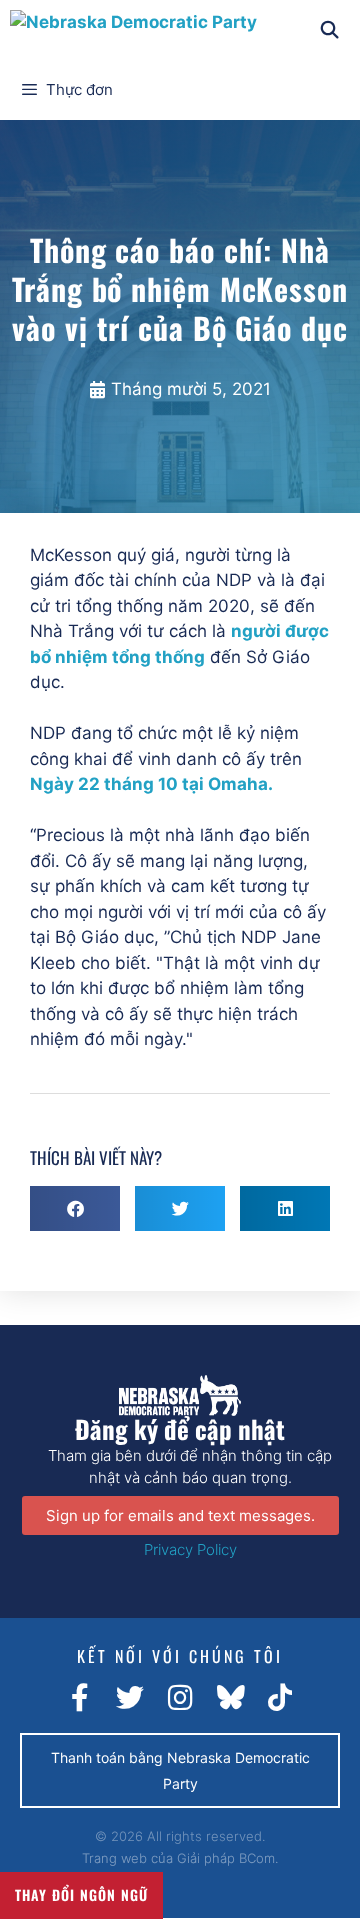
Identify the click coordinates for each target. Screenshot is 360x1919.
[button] (75, 1208)
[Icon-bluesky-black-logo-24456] (230, 1698)
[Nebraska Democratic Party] (133, 30)
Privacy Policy (190, 1549)
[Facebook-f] (80, 1698)
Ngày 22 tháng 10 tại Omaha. (151, 784)
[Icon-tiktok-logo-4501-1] (280, 1698)
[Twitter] (130, 1698)
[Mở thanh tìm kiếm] (329, 30)
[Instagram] (180, 1698)
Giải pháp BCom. (227, 1858)
